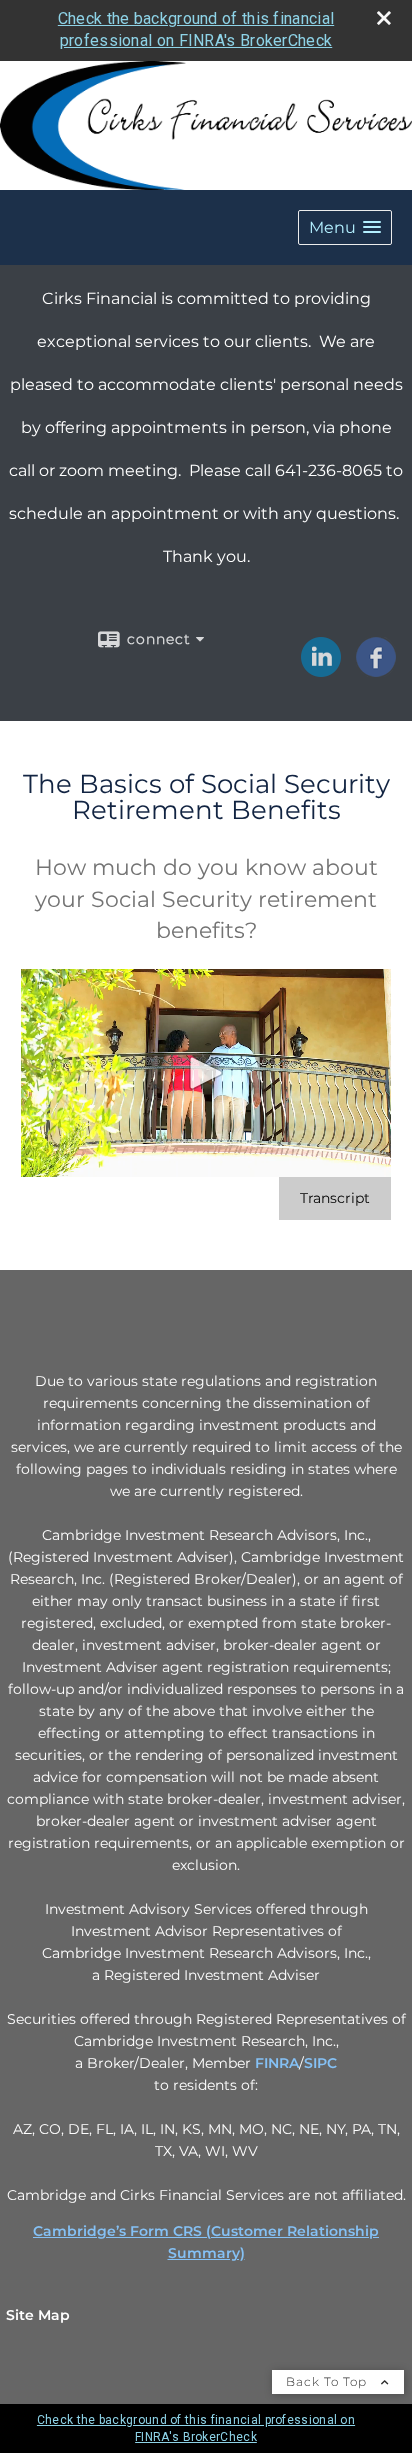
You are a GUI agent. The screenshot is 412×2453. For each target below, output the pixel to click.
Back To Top (328, 2381)
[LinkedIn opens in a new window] (321, 670)
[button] (345, 227)
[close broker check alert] (384, 18)
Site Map (38, 2315)
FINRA (277, 2063)
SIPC (320, 2063)
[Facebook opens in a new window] (376, 670)
